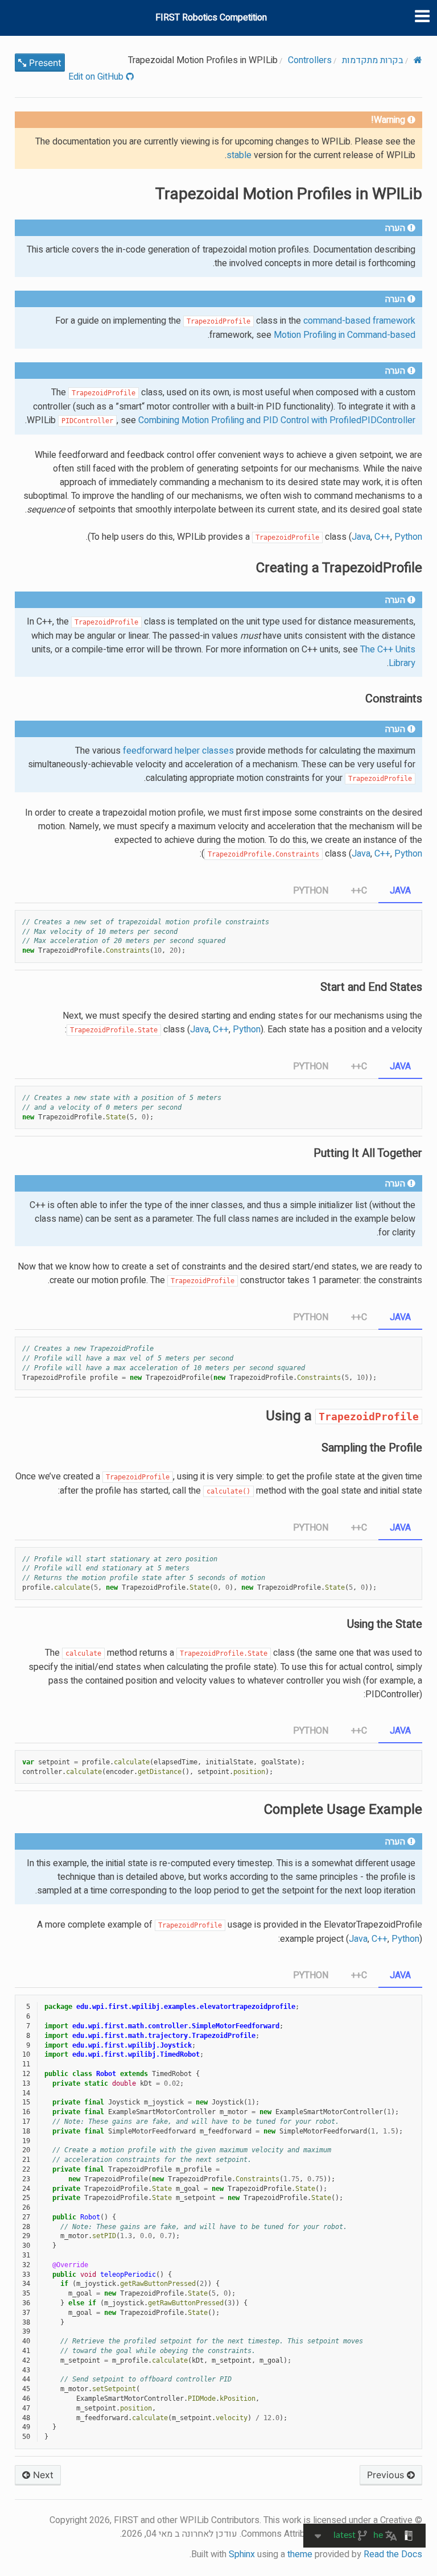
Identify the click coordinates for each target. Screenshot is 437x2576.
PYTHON (311, 891)
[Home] (418, 60)
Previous (387, 2475)
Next (42, 2475)
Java (361, 537)
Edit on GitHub (97, 77)
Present (44, 63)
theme (300, 2554)
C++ (382, 537)
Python (405, 1939)
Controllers (310, 60)
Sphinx (242, 2554)
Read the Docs (393, 2554)
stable (239, 155)
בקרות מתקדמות (373, 60)
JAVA (400, 891)
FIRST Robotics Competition (211, 18)
